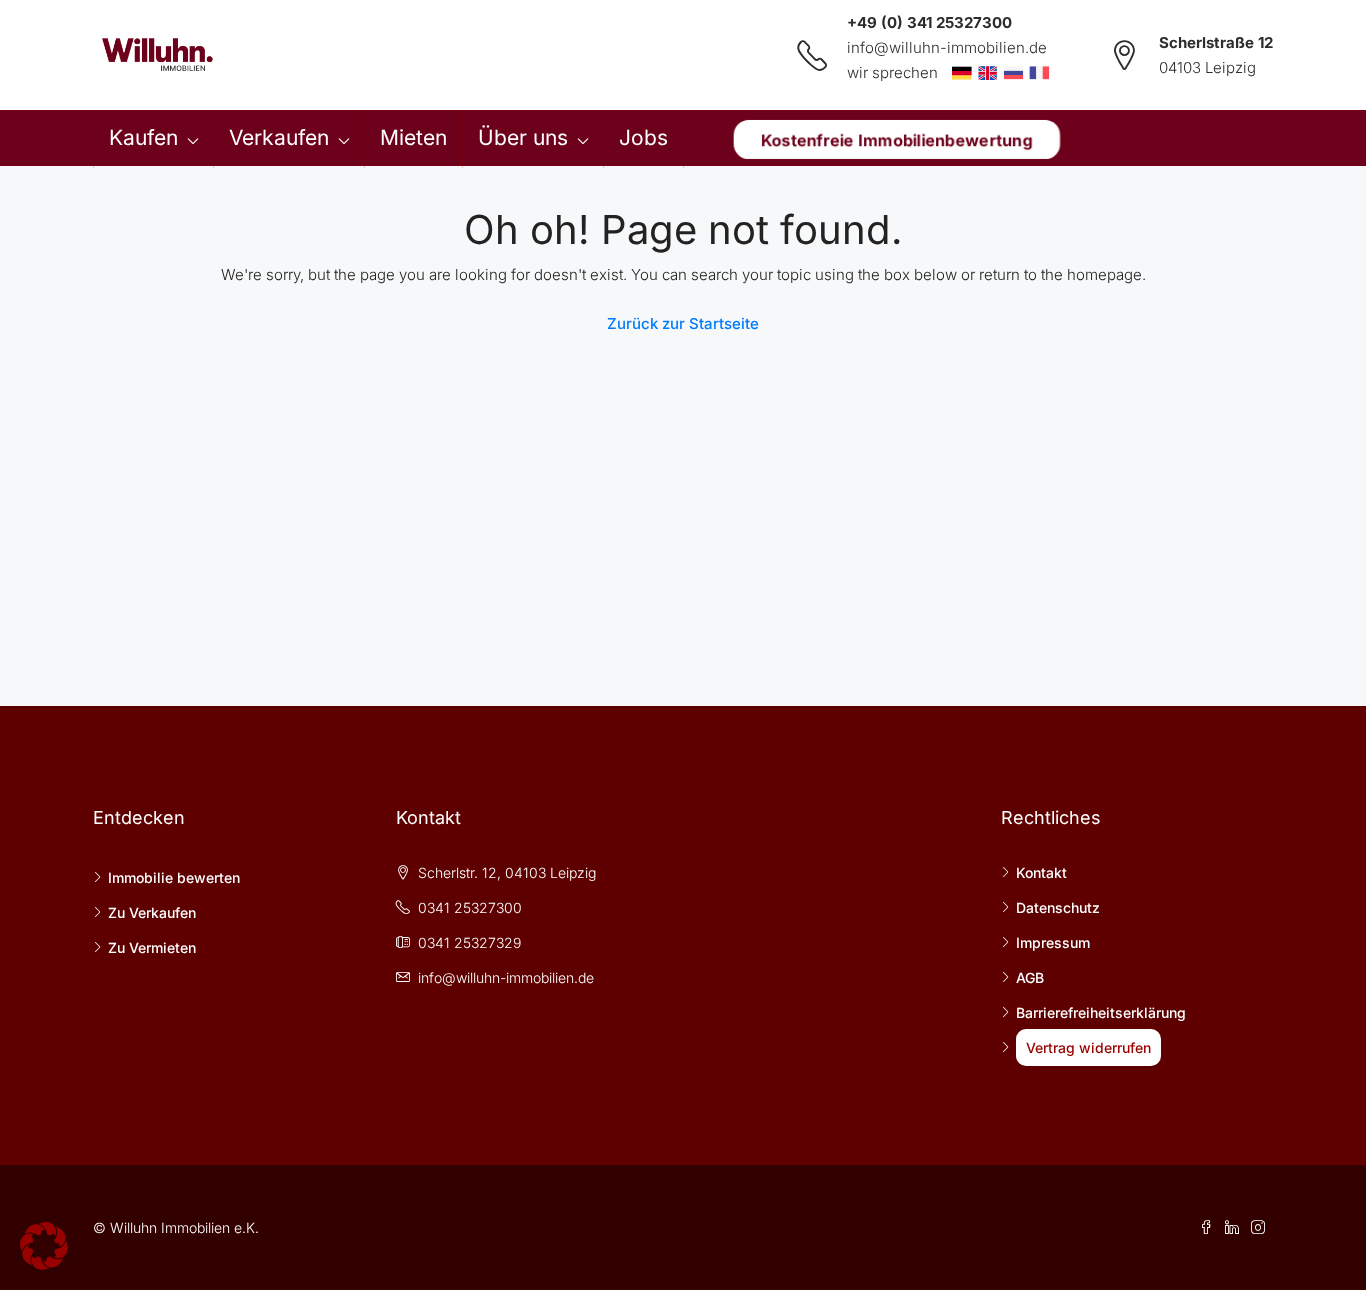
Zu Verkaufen (152, 912)
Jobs (643, 137)
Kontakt (1041, 872)
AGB (1030, 977)
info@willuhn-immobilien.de (947, 47)
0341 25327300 (470, 907)
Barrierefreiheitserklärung (1101, 1012)
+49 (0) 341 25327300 (929, 22)
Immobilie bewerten (174, 877)
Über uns (523, 137)
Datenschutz (1058, 907)
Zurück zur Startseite (683, 323)
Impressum (1053, 942)
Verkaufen (279, 137)
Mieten (413, 137)
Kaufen (143, 137)
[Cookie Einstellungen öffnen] (44, 1244)
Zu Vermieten (152, 947)
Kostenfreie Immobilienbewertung (896, 139)
